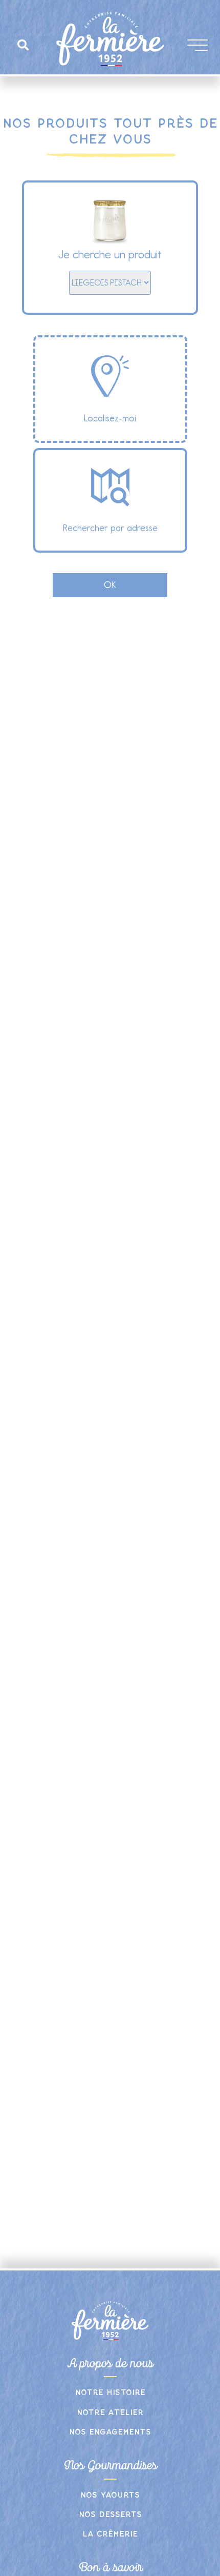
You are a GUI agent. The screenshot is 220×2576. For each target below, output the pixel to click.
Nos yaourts (110, 2495)
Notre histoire (110, 2393)
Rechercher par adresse (110, 528)
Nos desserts (110, 2515)
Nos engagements (110, 2432)
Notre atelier (110, 2413)
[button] (23, 45)
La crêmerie (110, 2534)
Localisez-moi (110, 418)
